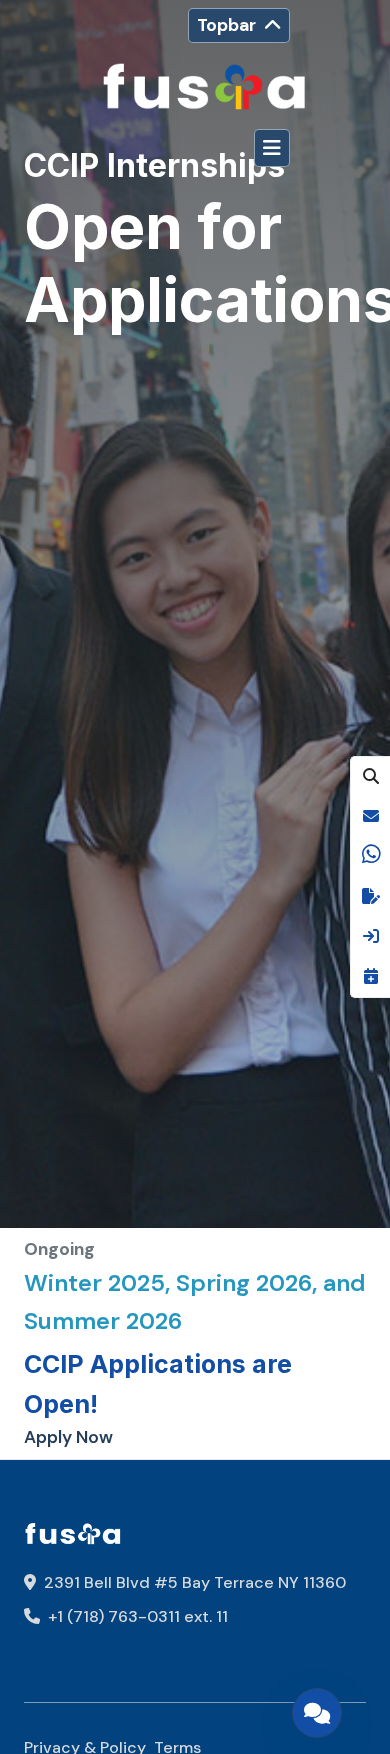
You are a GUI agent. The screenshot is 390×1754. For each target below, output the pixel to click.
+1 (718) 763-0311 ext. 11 (136, 1616)
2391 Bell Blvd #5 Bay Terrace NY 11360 (193, 1582)
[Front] (204, 88)
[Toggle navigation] (272, 148)
